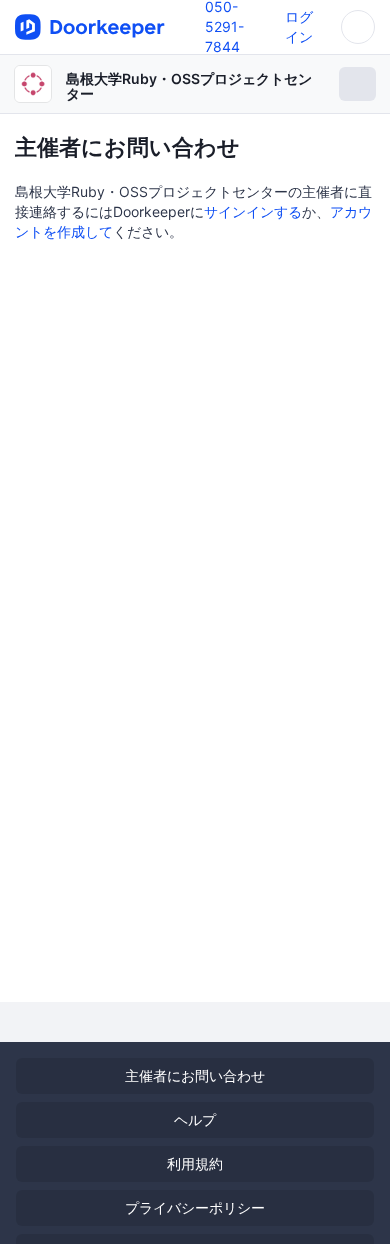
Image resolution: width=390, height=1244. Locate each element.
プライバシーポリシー (195, 1207)
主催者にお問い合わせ (195, 1075)
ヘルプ (195, 1119)
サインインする (253, 211)
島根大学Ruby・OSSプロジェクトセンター (189, 86)
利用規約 (195, 1163)
